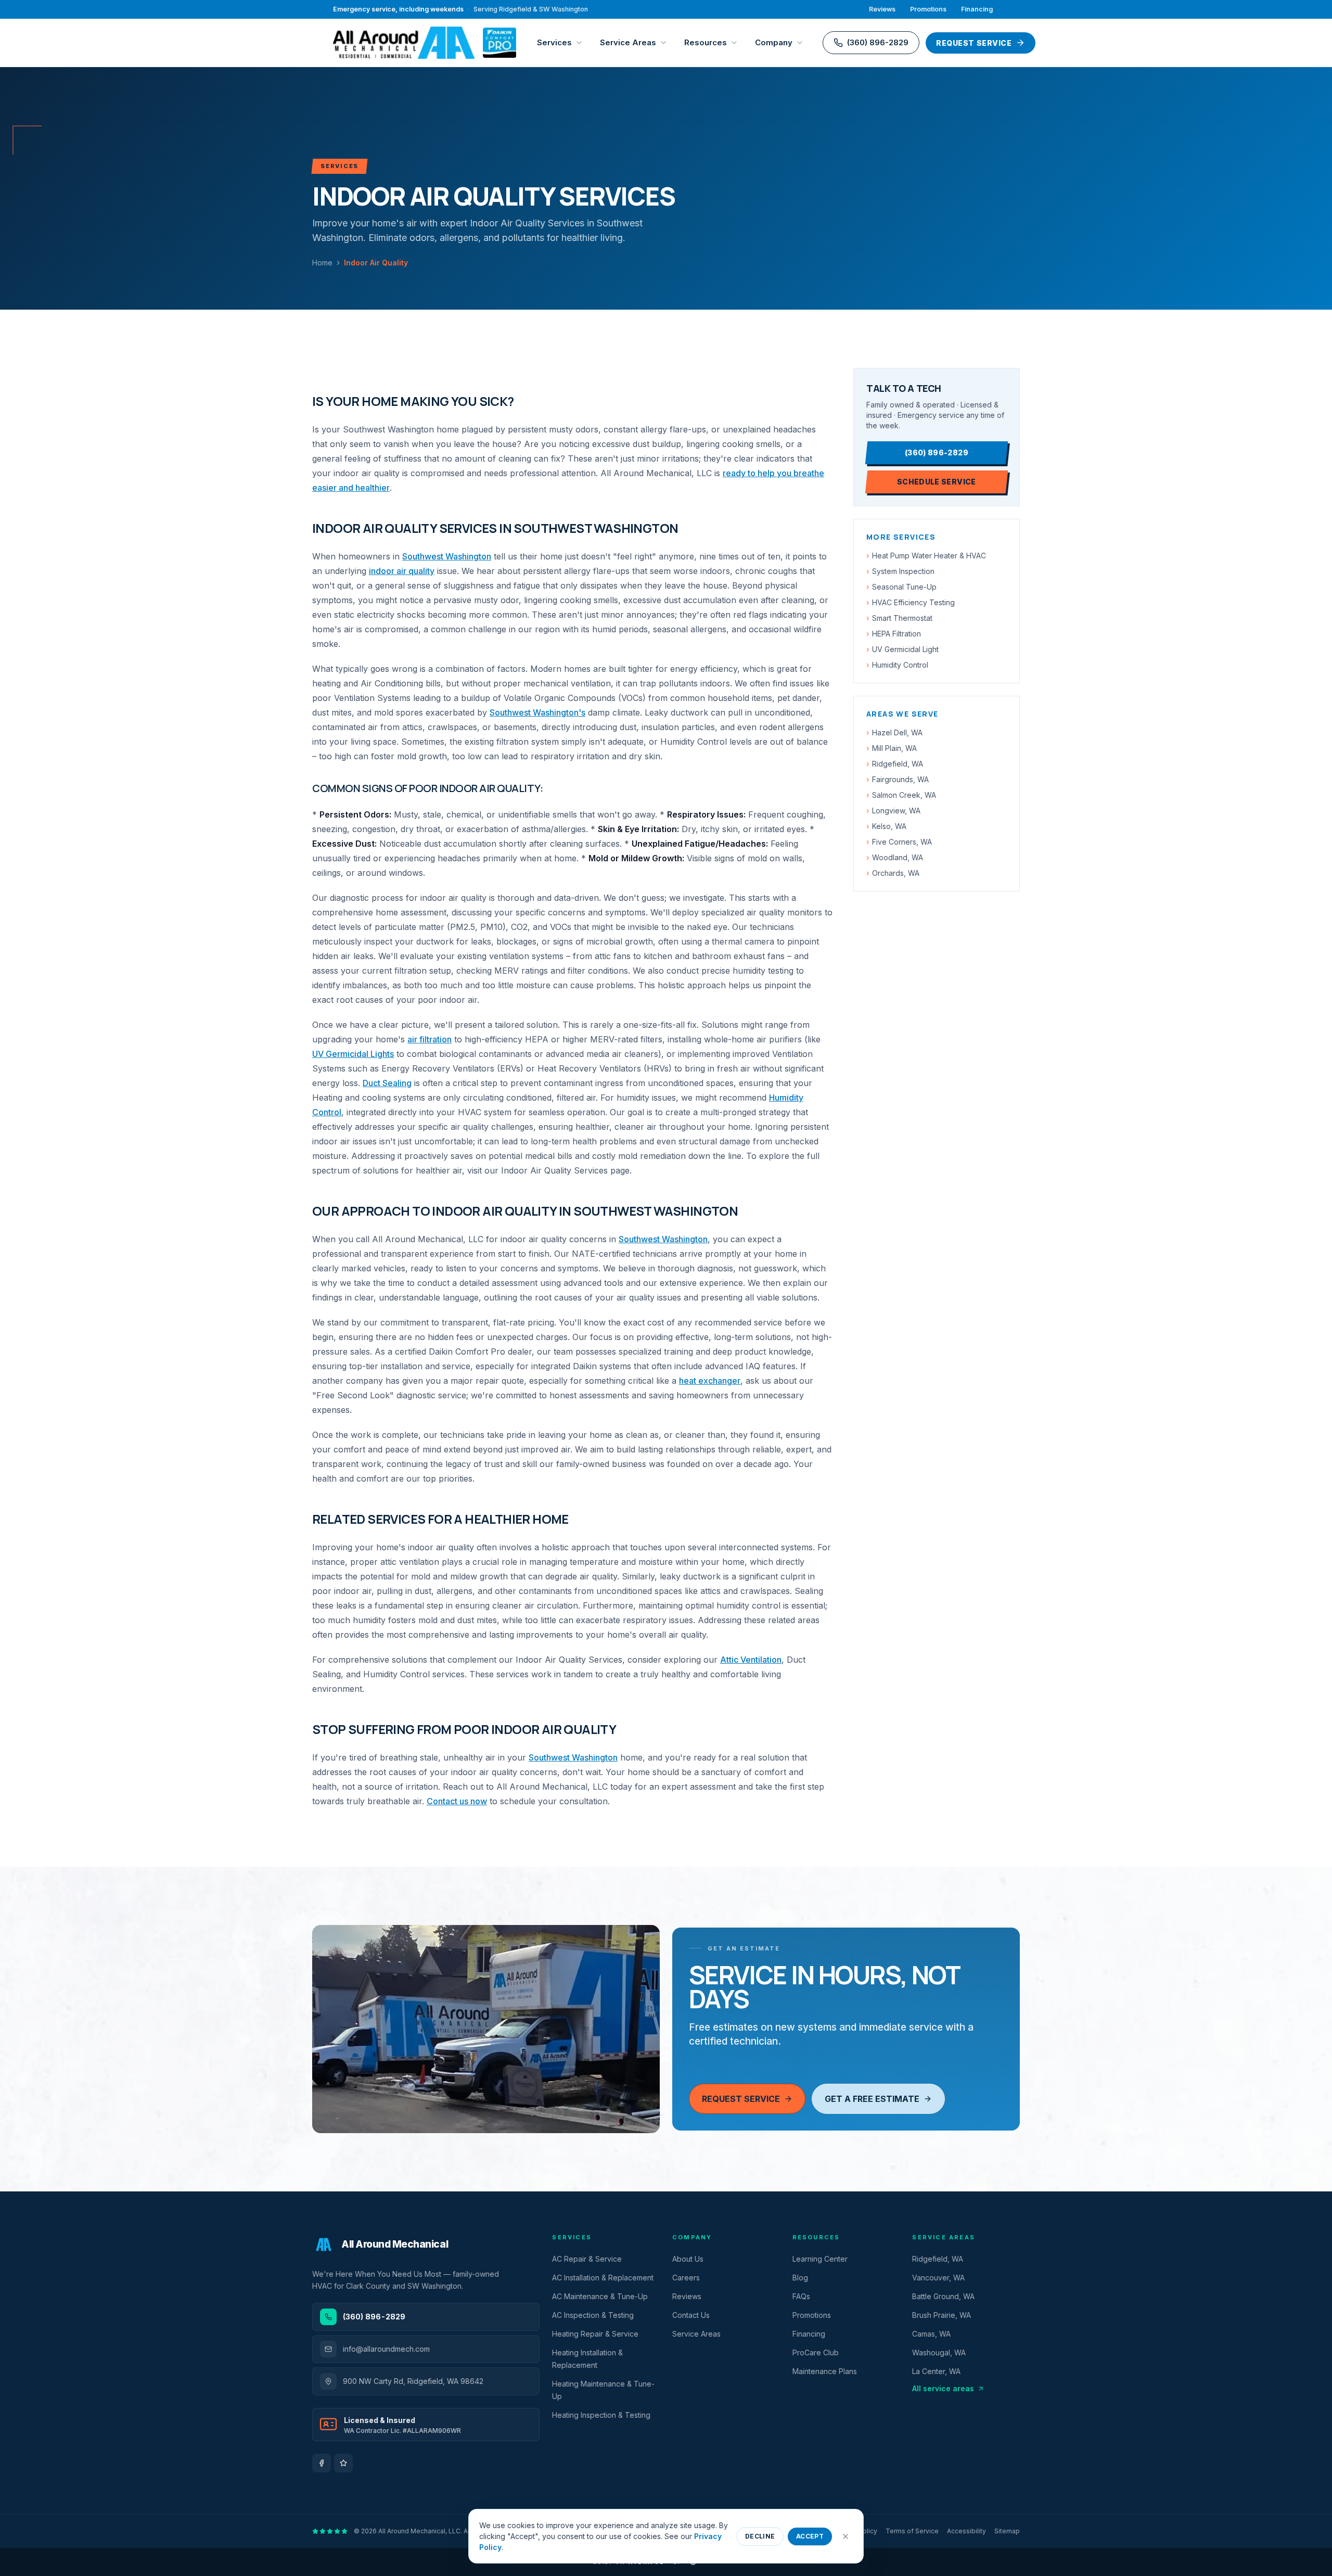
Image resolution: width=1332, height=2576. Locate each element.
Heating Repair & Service (595, 2334)
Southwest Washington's (537, 712)
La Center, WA (936, 2371)
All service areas (943, 2388)
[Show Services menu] (582, 43)
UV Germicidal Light (902, 649)
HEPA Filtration (894, 634)
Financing (977, 9)
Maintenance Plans (825, 2371)
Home (322, 263)
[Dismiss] (846, 2536)
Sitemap (1007, 2531)
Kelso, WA (886, 826)
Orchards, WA (893, 873)
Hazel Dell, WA (894, 732)
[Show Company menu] (802, 43)
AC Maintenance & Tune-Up (600, 2296)
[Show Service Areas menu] (666, 43)
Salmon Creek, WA (901, 795)
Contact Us (691, 2315)
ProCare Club (816, 2352)
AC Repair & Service (587, 2259)
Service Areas (628, 42)
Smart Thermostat (899, 618)
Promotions (928, 9)
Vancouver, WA (938, 2278)
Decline (760, 2536)
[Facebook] (322, 2463)
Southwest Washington (447, 556)
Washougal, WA (939, 2352)
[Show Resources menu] (737, 43)
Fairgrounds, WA (898, 779)
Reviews (882, 9)
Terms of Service (912, 2531)
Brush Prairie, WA (942, 2315)
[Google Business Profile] (343, 2463)
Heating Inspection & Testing (601, 2415)
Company (774, 42)
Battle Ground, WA (943, 2296)
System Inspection (900, 571)
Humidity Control (897, 665)
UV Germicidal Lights (353, 1054)
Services (554, 42)
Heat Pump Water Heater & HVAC (926, 556)
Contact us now (457, 1801)
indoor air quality (402, 571)
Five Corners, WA (899, 842)
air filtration (430, 1039)
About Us (688, 2259)
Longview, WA (893, 811)
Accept (810, 2536)
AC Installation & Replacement (603, 2278)
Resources (706, 42)
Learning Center (820, 2259)
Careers (686, 2278)
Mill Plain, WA (892, 748)
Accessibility (966, 2531)
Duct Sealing (387, 1083)
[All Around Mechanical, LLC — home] (425, 43)
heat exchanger (710, 1381)
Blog (800, 2278)
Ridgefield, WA (895, 764)
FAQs (801, 2296)
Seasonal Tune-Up (901, 587)
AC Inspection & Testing (593, 2315)
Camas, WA (931, 2334)
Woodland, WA (895, 857)
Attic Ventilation (751, 1660)
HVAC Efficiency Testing (911, 602)
